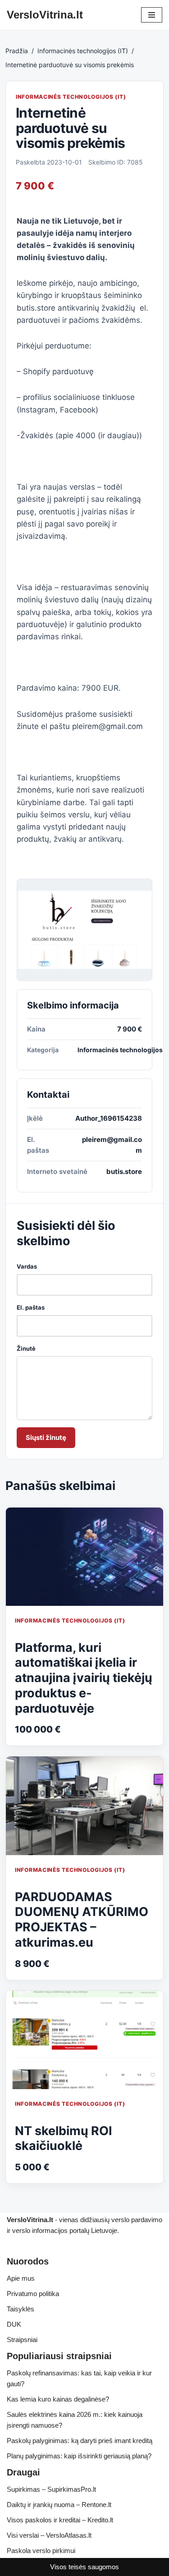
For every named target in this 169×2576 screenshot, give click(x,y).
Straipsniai (22, 2340)
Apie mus (21, 2278)
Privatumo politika (33, 2294)
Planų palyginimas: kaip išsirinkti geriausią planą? (79, 2456)
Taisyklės (21, 2309)
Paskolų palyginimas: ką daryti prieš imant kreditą (80, 2441)
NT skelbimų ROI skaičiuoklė (64, 2138)
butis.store (124, 1171)
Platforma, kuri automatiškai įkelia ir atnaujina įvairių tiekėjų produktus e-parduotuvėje (84, 1678)
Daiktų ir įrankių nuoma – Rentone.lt (59, 2505)
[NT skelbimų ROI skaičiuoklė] (84, 2040)
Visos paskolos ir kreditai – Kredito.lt (60, 2520)
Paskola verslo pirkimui (41, 2551)
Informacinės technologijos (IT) (83, 51)
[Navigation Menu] (152, 15)
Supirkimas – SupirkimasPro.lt (51, 2489)
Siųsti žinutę (46, 1437)
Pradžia (17, 51)
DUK (14, 2324)
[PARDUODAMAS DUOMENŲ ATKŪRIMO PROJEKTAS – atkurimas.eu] (84, 1806)
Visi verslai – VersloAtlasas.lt (49, 2535)
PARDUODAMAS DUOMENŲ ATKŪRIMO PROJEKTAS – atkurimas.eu (82, 1920)
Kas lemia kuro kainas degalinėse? (58, 2399)
